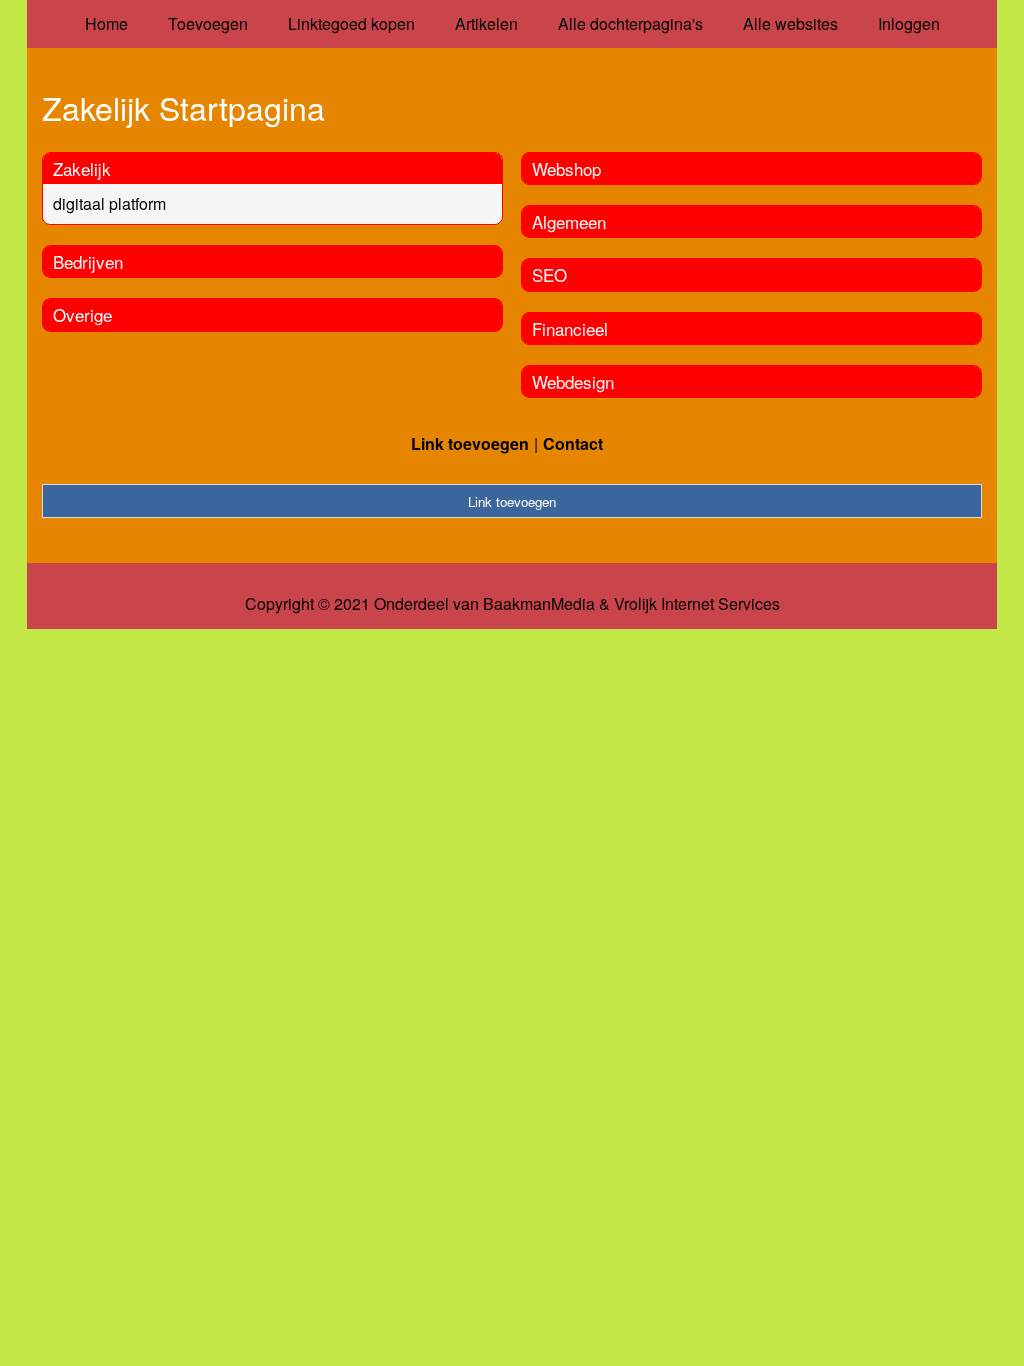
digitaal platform (109, 203)
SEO (549, 274)
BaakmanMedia (539, 604)
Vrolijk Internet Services (697, 604)
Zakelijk (82, 168)
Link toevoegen (470, 443)
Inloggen (909, 23)
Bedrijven (88, 261)
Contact (573, 443)
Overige (82, 314)
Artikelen (486, 23)
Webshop (566, 168)
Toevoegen (208, 23)
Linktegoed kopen (351, 23)
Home (106, 23)
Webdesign (573, 381)
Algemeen (569, 221)
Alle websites (790, 23)
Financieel (570, 328)
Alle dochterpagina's (630, 23)
